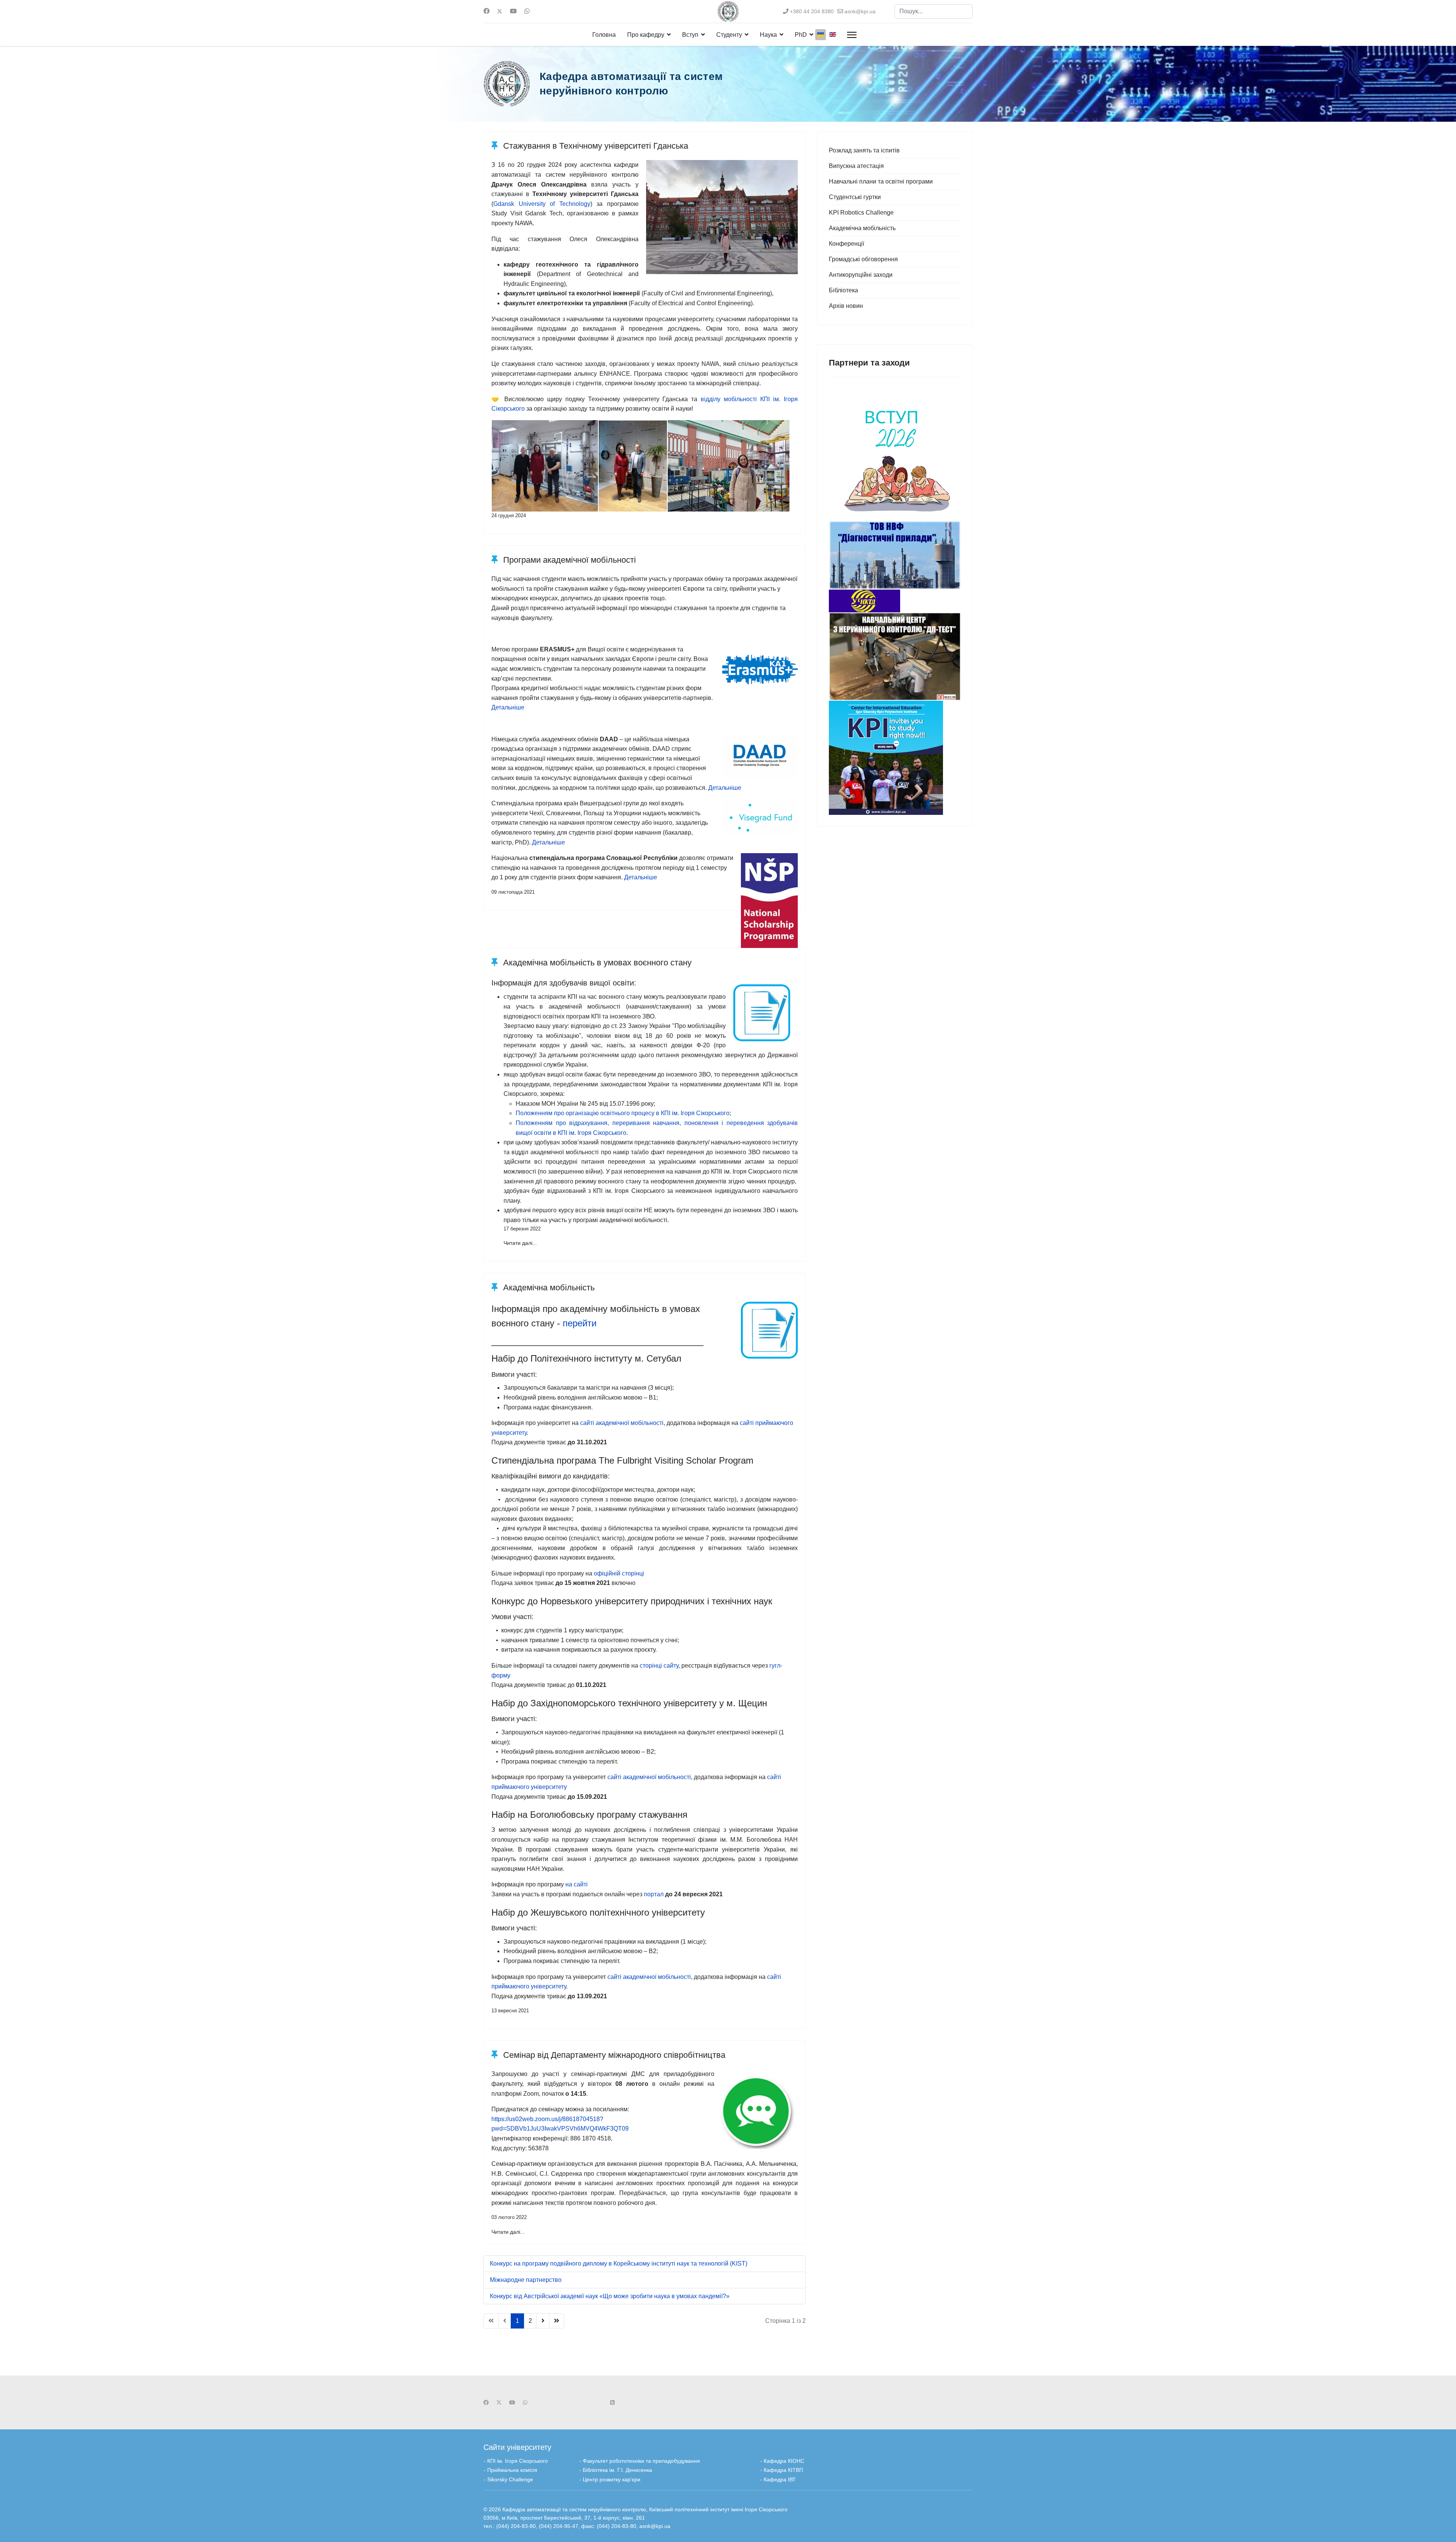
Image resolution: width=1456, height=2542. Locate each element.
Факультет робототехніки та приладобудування (642, 2461)
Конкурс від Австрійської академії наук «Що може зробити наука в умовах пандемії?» (610, 2296)
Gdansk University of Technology (542, 204)
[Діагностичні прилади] (895, 555)
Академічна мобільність (548, 1287)
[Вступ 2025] (895, 455)
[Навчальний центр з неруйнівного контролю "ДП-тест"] (895, 657)
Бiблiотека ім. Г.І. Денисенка (617, 2470)
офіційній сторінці (619, 1573)
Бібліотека (843, 290)
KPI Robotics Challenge (861, 213)
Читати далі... (520, 1243)
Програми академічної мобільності (568, 560)
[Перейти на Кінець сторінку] (557, 2321)
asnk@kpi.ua (860, 11)
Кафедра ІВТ (780, 2479)
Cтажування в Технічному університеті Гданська (595, 146)
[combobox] (934, 11)
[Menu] (852, 35)
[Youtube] (513, 11)
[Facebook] (486, 11)
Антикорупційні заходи (861, 275)
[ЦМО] (895, 758)
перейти (580, 1323)
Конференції (846, 244)
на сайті (577, 1884)
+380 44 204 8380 (812, 11)
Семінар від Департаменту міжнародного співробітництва (613, 2055)
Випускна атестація (856, 166)
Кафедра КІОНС (784, 2461)
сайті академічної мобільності (622, 1423)
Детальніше (508, 707)
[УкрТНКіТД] (895, 601)
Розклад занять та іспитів (864, 150)
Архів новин (846, 306)
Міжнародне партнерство (526, 2280)
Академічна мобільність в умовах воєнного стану (596, 963)
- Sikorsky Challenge (508, 2479)
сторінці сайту (659, 1666)
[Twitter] (500, 11)
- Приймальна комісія (511, 2470)
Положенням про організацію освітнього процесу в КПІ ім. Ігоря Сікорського (623, 1113)
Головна (604, 35)
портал (654, 1894)
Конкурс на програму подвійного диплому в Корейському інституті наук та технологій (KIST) (619, 2263)
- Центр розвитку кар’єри (610, 2479)
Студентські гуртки (855, 197)
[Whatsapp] (527, 11)
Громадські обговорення (863, 259)
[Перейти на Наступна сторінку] (543, 2321)
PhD (801, 35)
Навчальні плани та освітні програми (881, 181)
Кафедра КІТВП (783, 2470)
